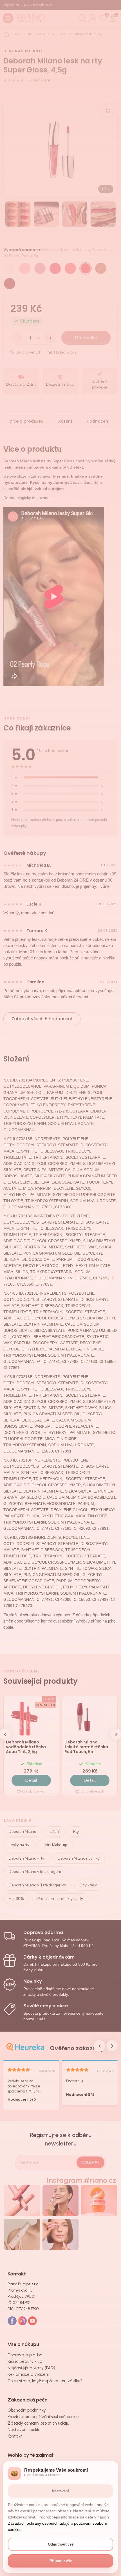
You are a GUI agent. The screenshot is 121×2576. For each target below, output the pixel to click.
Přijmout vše (61, 2561)
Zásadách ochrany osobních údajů (39, 2523)
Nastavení (60, 2491)
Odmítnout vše (61, 2544)
